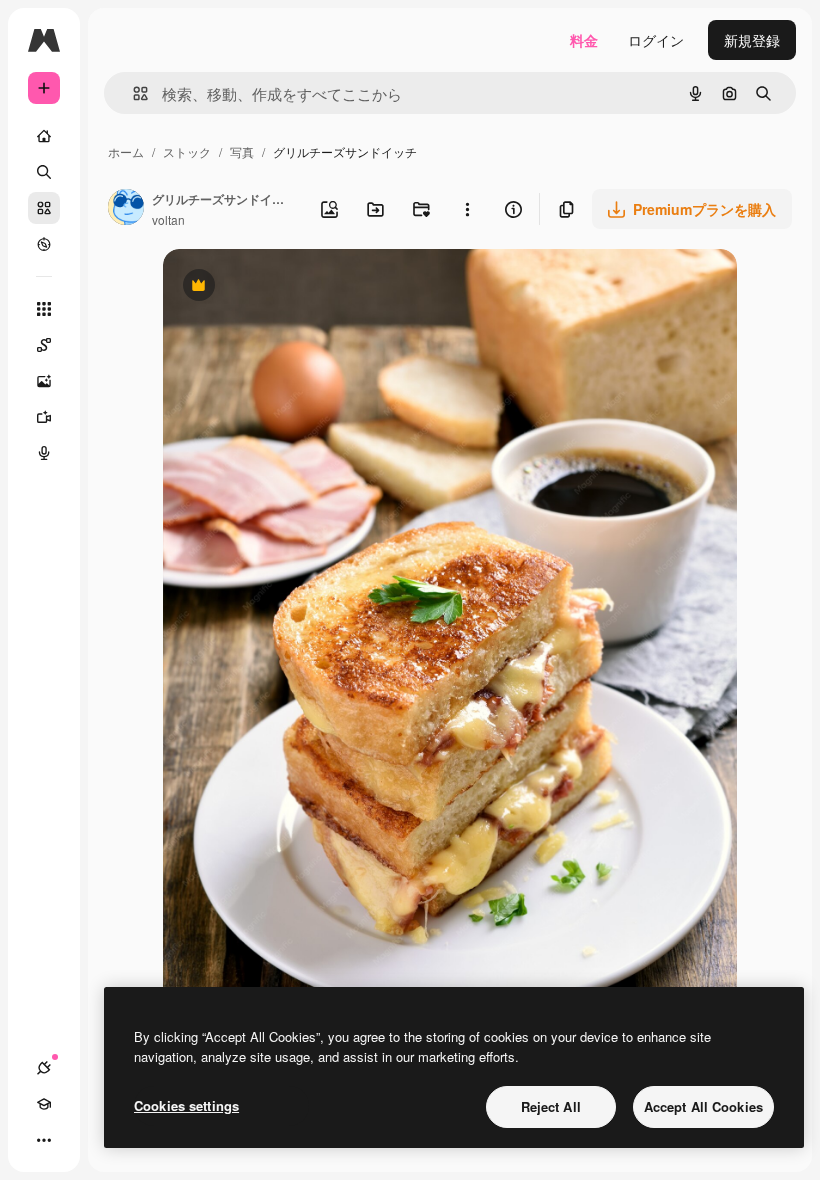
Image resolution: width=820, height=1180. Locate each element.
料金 (584, 40)
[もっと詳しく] (44, 244)
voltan (168, 219)
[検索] (44, 172)
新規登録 (752, 40)
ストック (187, 151)
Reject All (551, 1106)
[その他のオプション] (467, 209)
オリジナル (300, 287)
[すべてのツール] (44, 309)
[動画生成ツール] (44, 417)
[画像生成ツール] (44, 381)
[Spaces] (44, 345)
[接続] (44, 1068)
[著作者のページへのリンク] (126, 209)
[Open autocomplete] (132, 93)
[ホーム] (44, 136)
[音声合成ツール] (44, 453)
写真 (242, 151)
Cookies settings (186, 1105)
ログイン (656, 40)
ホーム (126, 151)
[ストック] (44, 208)
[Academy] (44, 1104)
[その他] (44, 1140)
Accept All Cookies (703, 1106)
